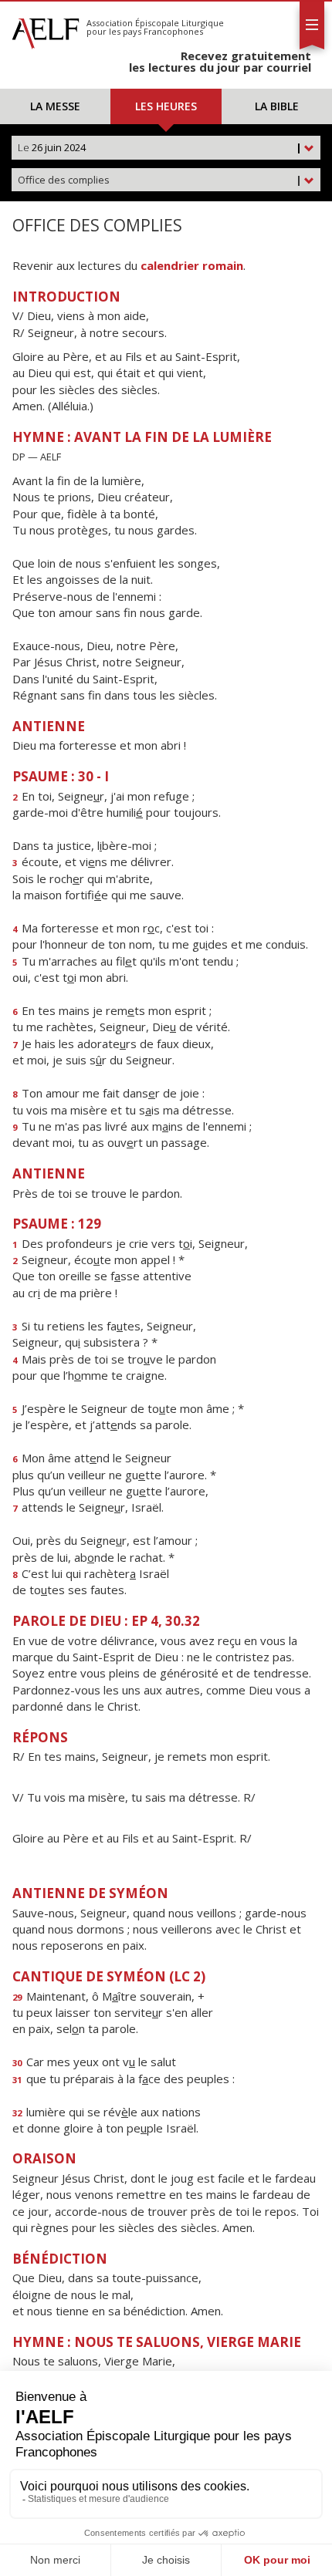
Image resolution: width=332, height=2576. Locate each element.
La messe (55, 106)
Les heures (166, 106)
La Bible (277, 106)
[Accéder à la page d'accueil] (46, 29)
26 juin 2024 (160, 147)
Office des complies (160, 180)
